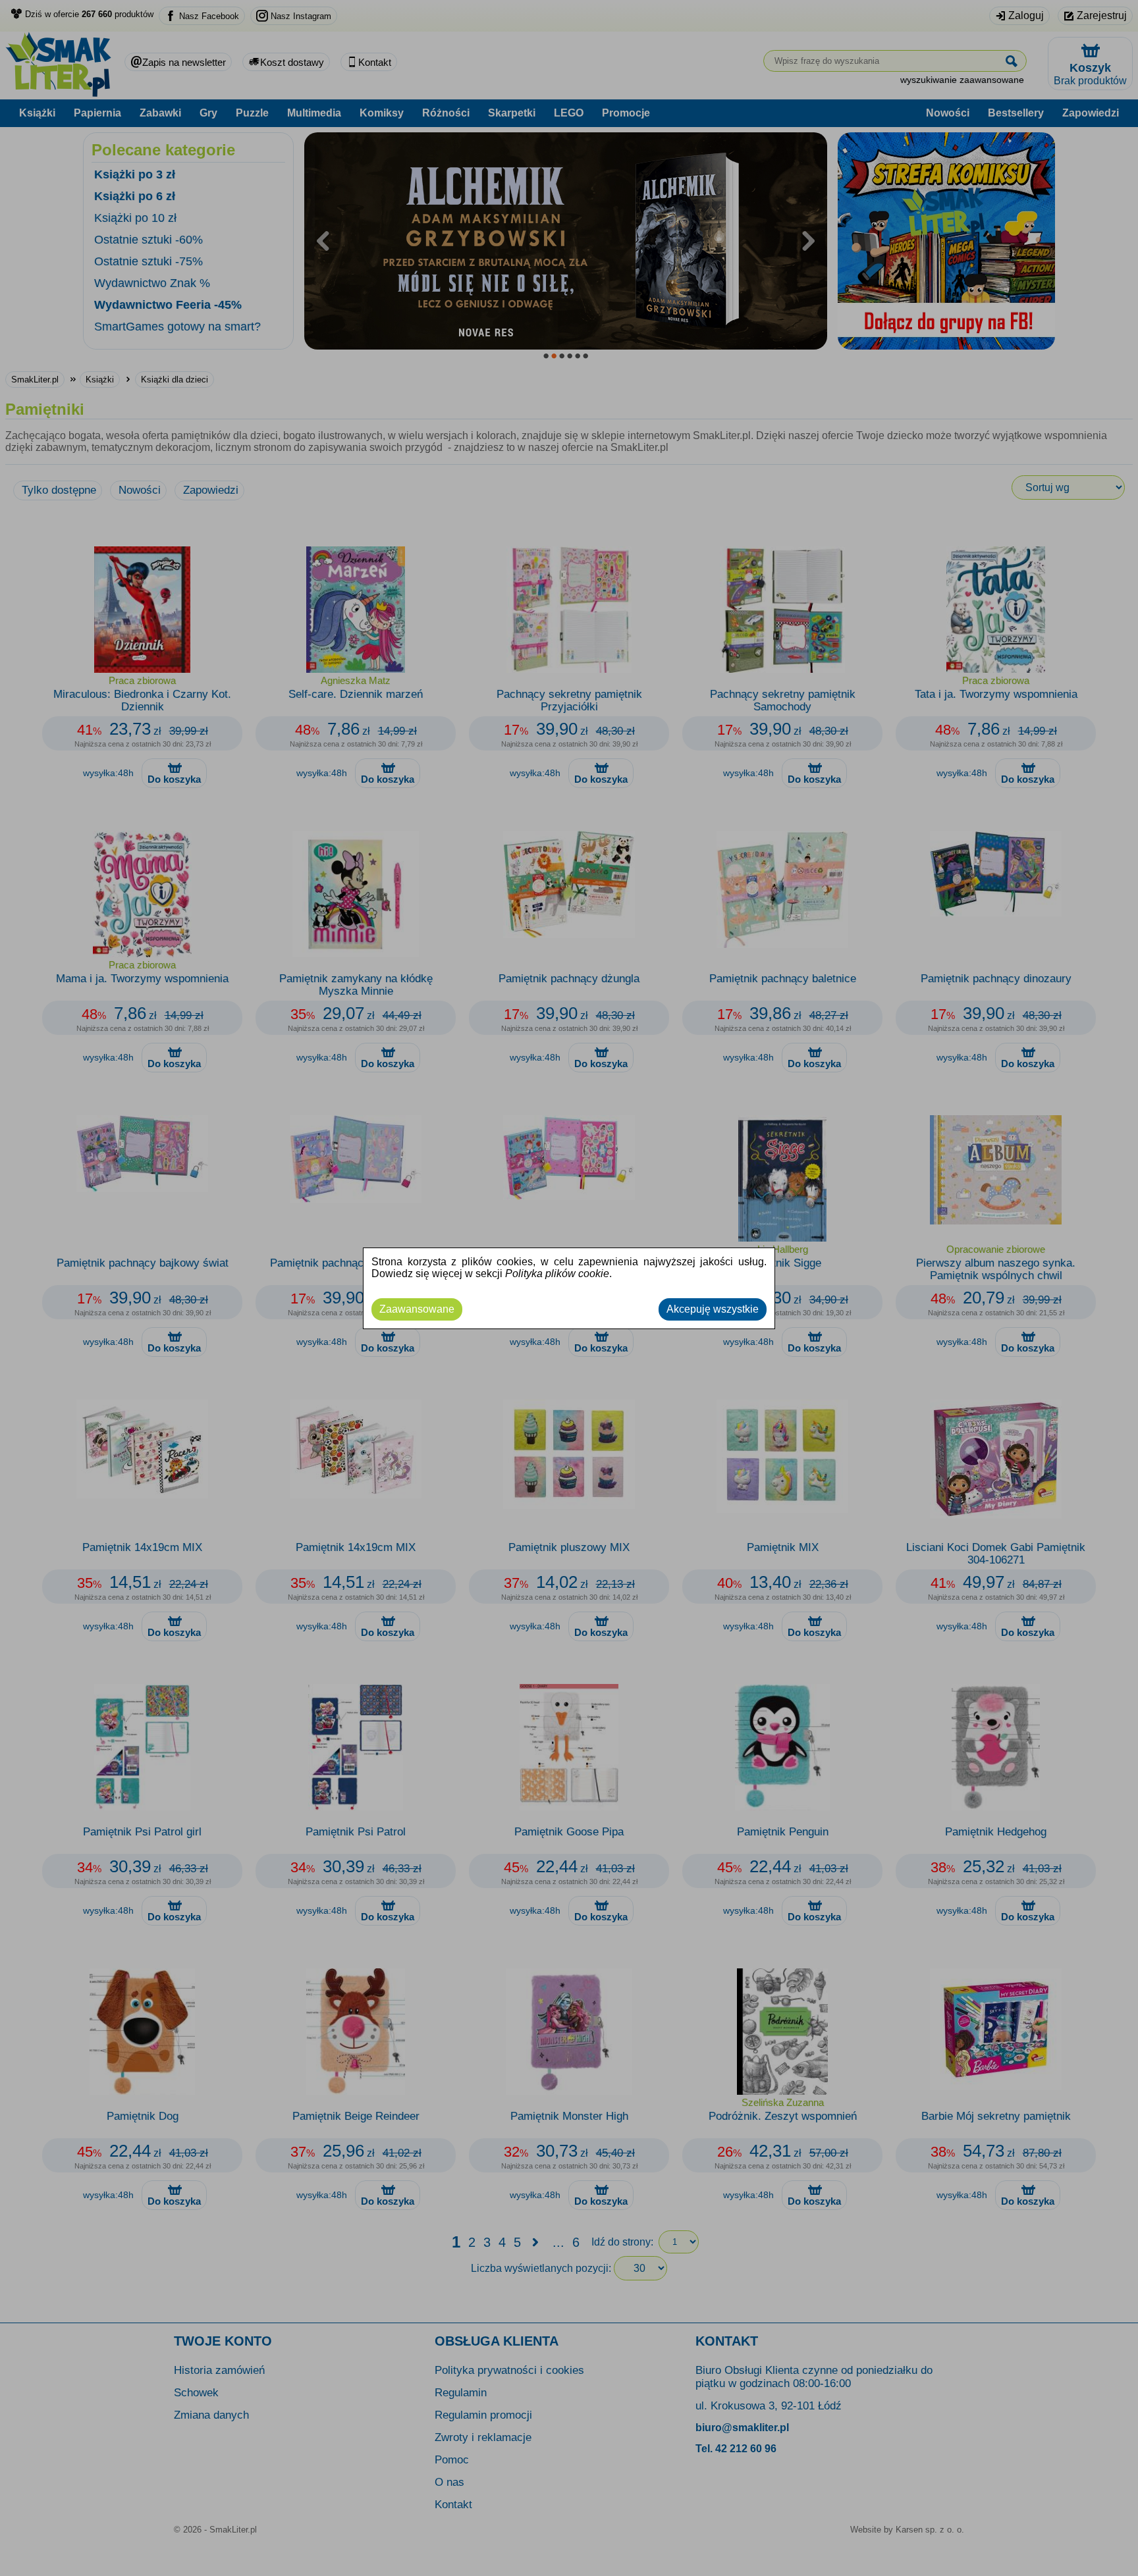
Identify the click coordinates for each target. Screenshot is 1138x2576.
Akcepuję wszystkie (713, 1309)
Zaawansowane (417, 1309)
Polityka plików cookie (557, 1274)
